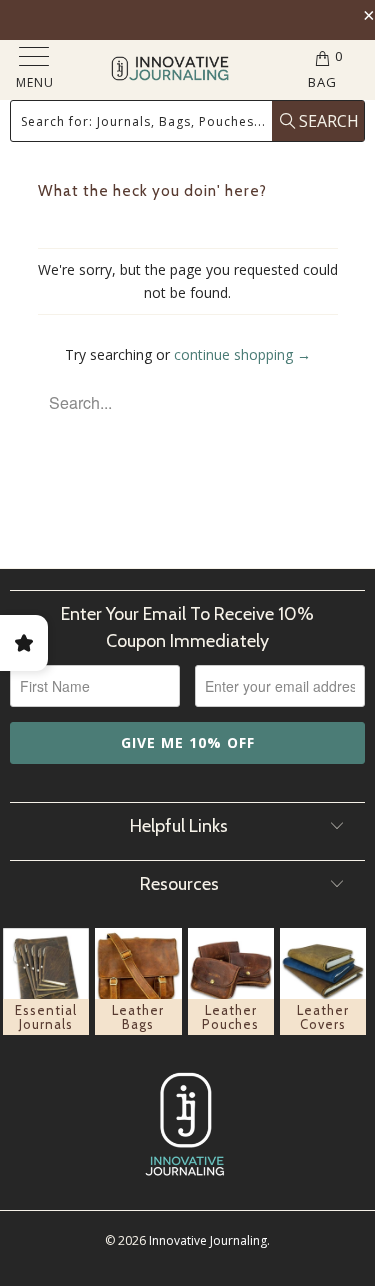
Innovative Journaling (208, 1240)
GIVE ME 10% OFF (188, 742)
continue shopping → (242, 354)
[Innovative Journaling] (170, 70)
